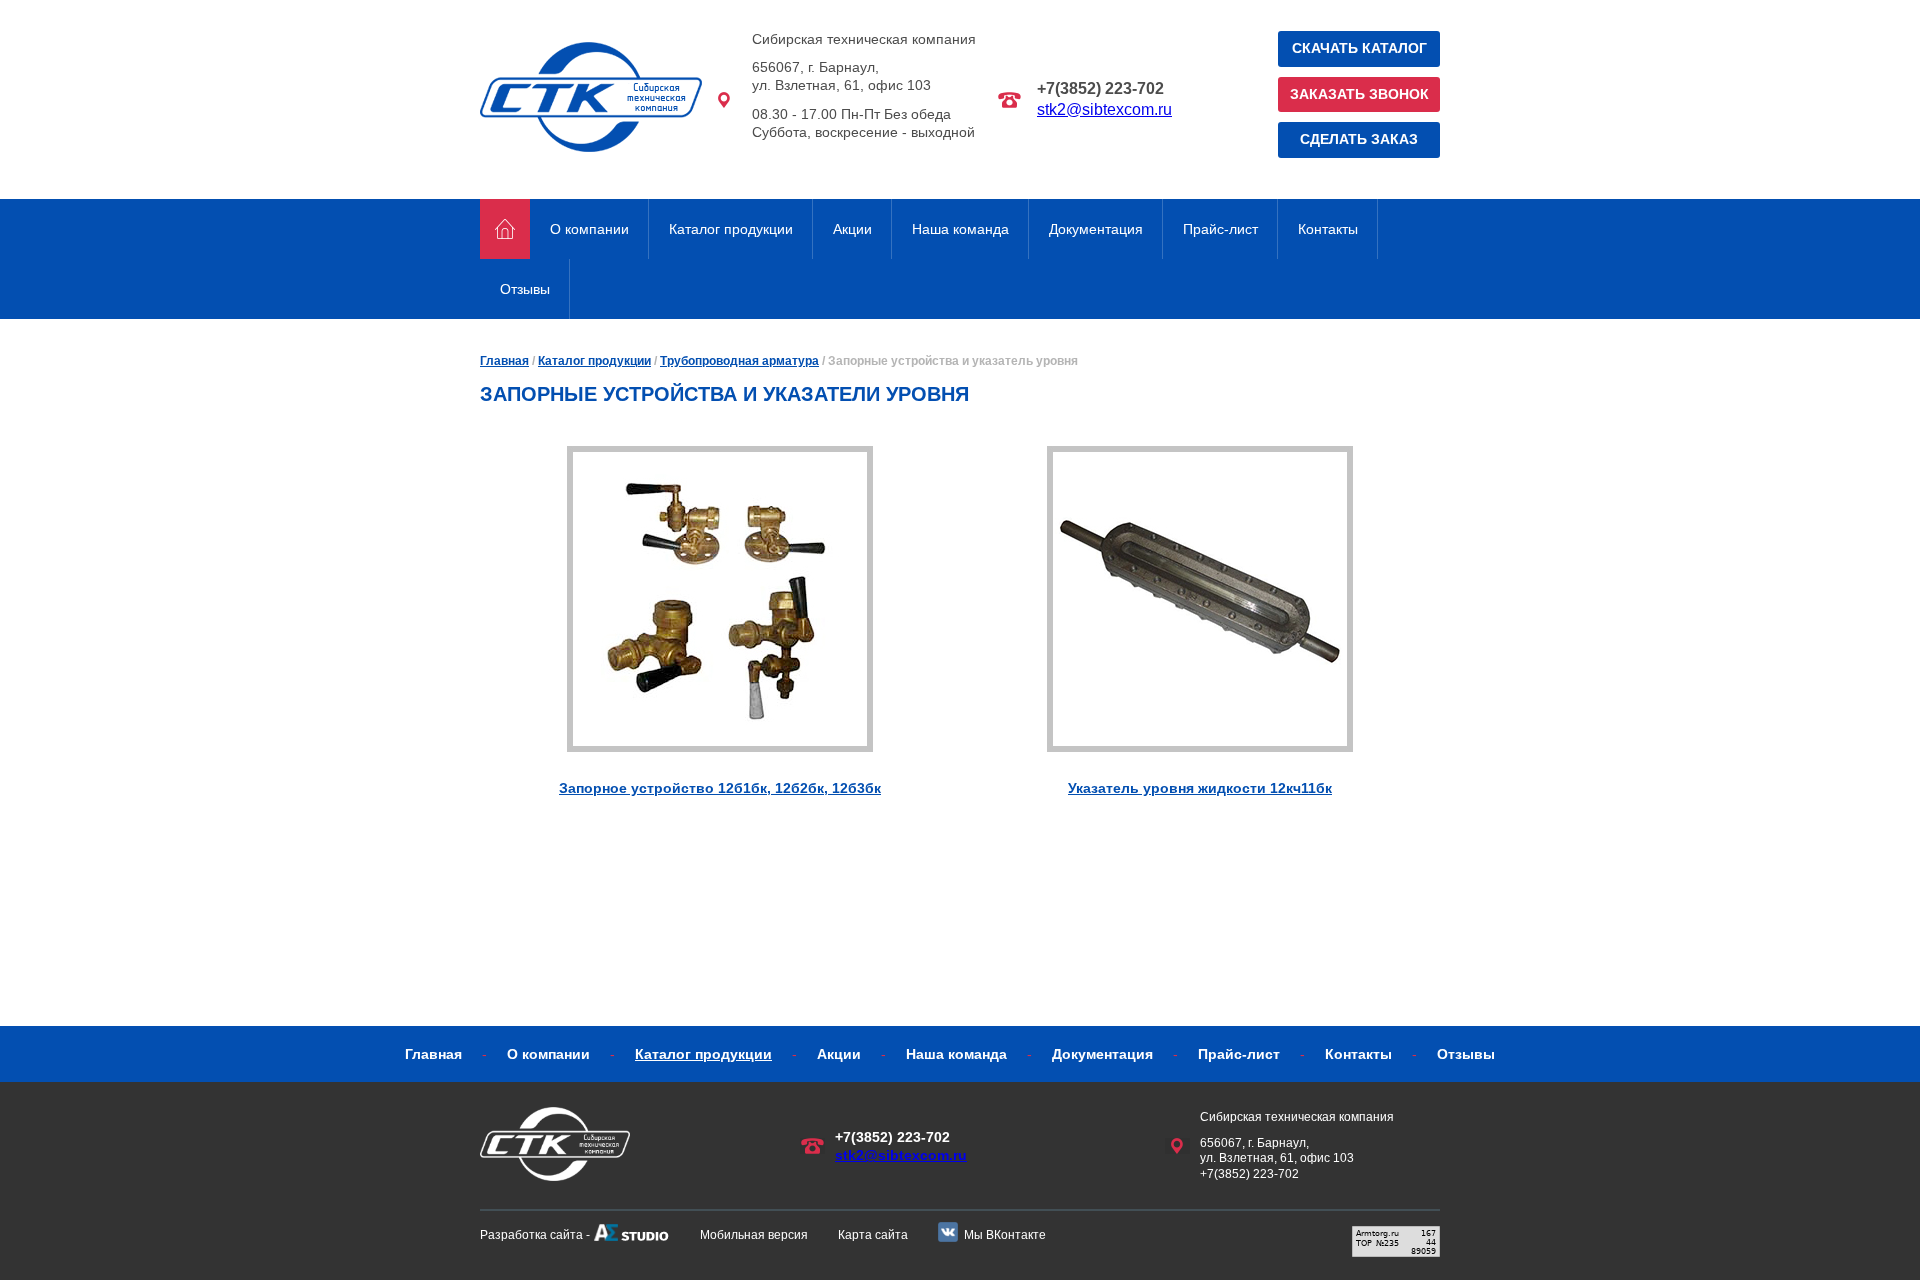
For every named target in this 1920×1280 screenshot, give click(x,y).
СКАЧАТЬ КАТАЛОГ (1359, 48)
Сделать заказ (1359, 139)
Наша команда (960, 229)
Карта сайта (873, 1235)
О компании (589, 229)
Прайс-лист (1220, 229)
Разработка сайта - (535, 1235)
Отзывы (525, 289)
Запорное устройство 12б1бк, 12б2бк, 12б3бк (720, 788)
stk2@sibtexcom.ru (1104, 109)
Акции (852, 229)
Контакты (1328, 229)
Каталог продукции (731, 229)
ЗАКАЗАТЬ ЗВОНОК (1359, 94)
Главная (504, 361)
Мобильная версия (754, 1235)
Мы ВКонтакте (1005, 1235)
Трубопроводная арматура (739, 361)
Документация (1096, 229)
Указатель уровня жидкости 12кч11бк (1200, 788)
